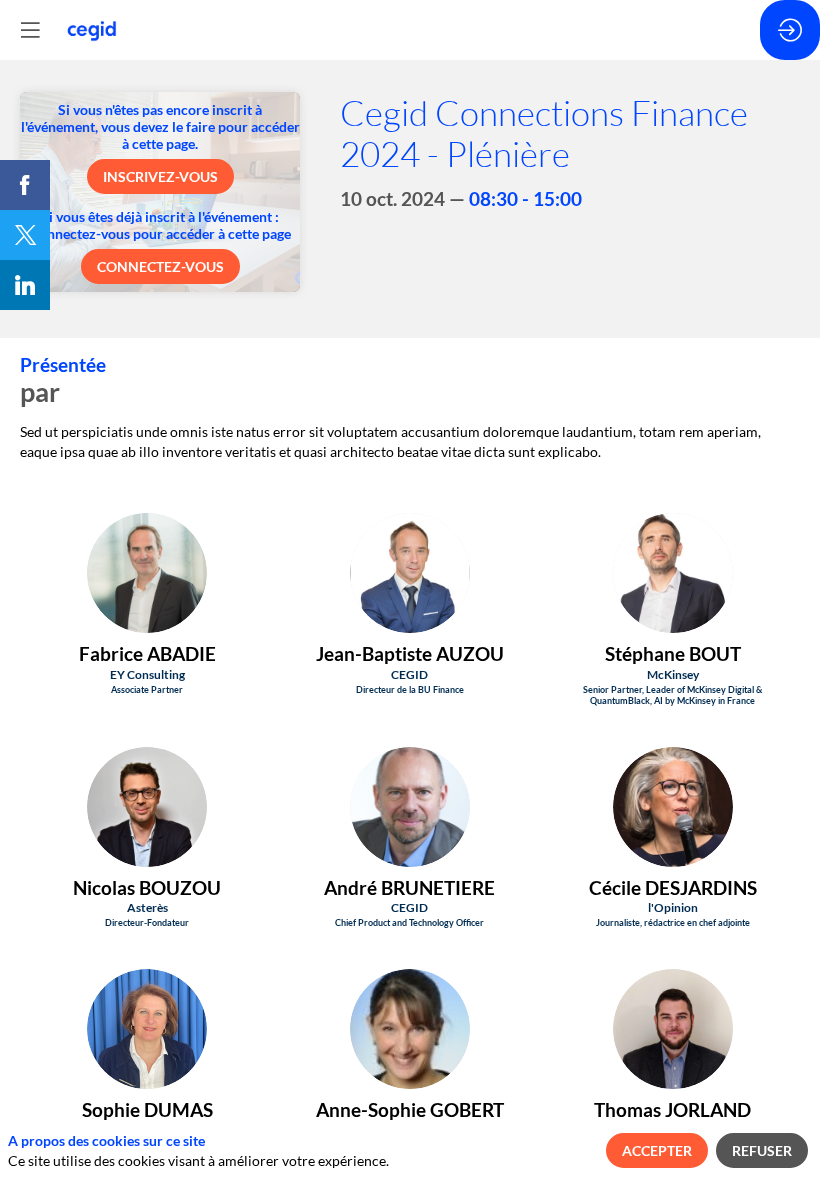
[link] (25, 185)
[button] (160, 176)
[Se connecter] (790, 30)
